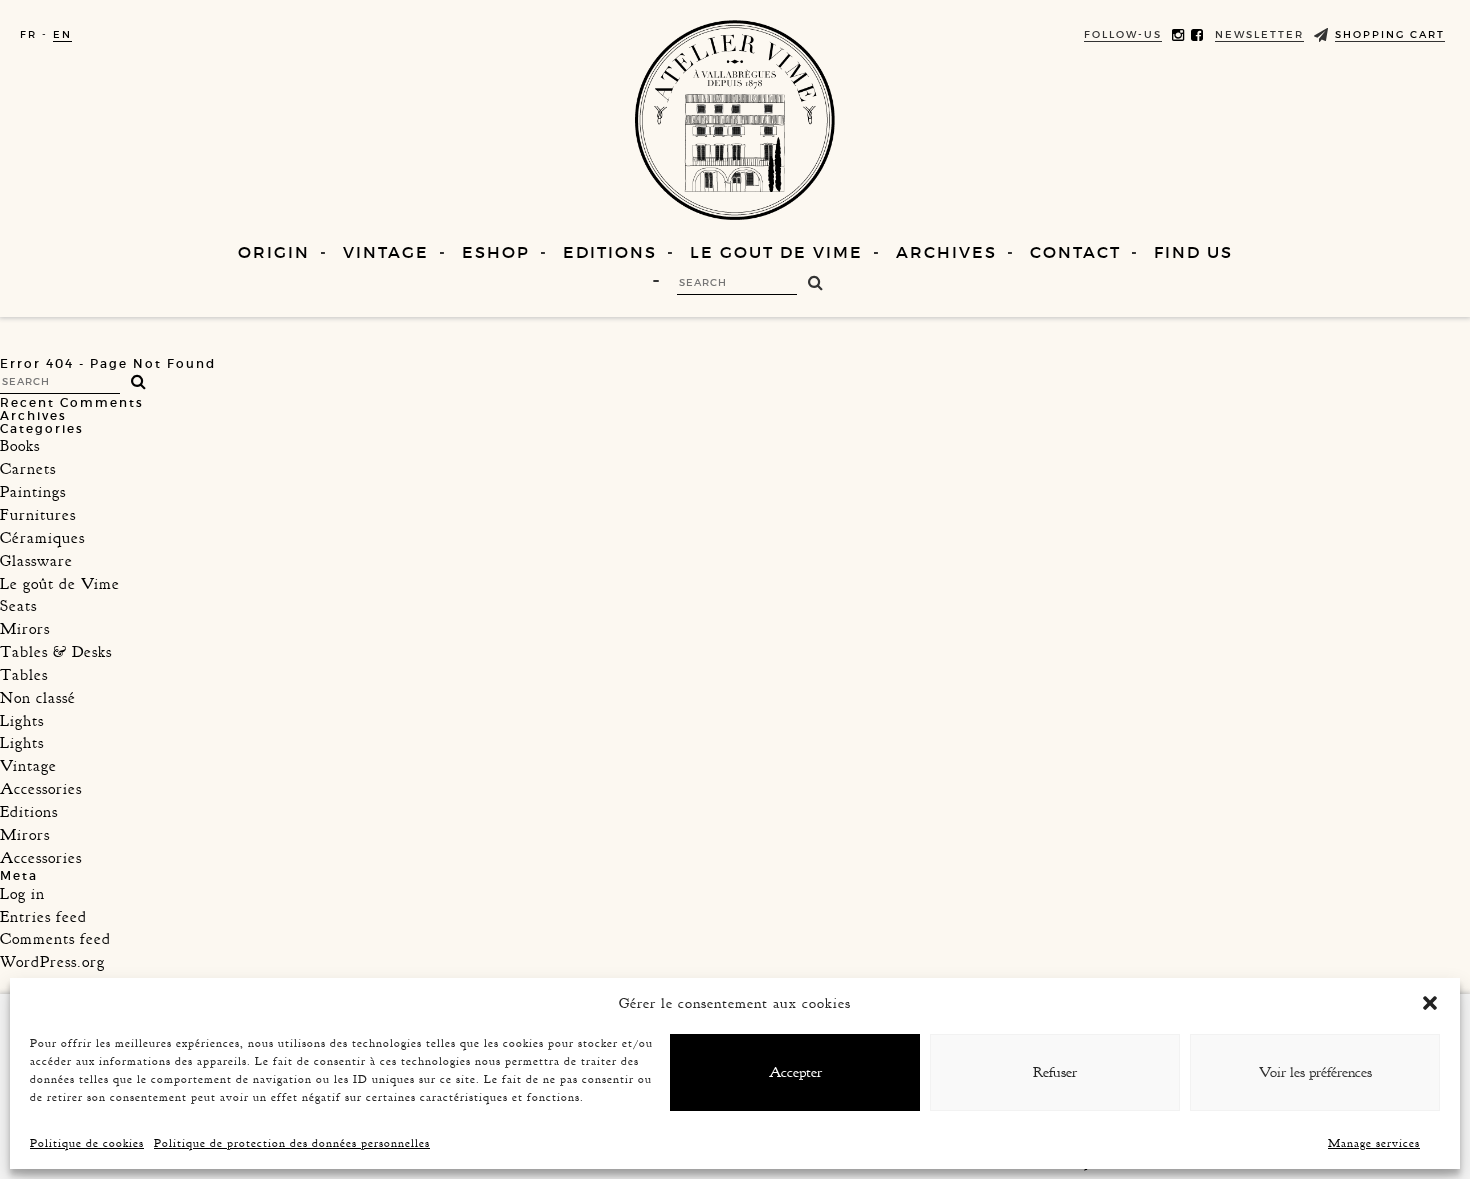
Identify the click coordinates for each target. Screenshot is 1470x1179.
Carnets (28, 469)
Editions (610, 252)
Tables (24, 675)
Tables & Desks (56, 652)
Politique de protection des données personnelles (292, 1143)
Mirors (25, 629)
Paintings (33, 492)
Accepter (795, 1072)
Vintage (386, 252)
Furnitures (38, 515)
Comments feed (55, 939)
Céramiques (42, 538)
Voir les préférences (1315, 1072)
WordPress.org (52, 962)
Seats (18, 606)
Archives (946, 252)
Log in (22, 894)
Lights (22, 721)
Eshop (496, 252)
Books (20, 446)
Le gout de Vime (776, 252)
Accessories (41, 789)
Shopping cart (1390, 34)
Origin (274, 252)
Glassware (36, 561)
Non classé (38, 698)
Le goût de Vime (60, 584)
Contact (1075, 252)
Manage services (1374, 1143)
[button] (1430, 1003)
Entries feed (43, 917)
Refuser (1055, 1072)
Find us (1193, 252)
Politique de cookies (87, 1143)
